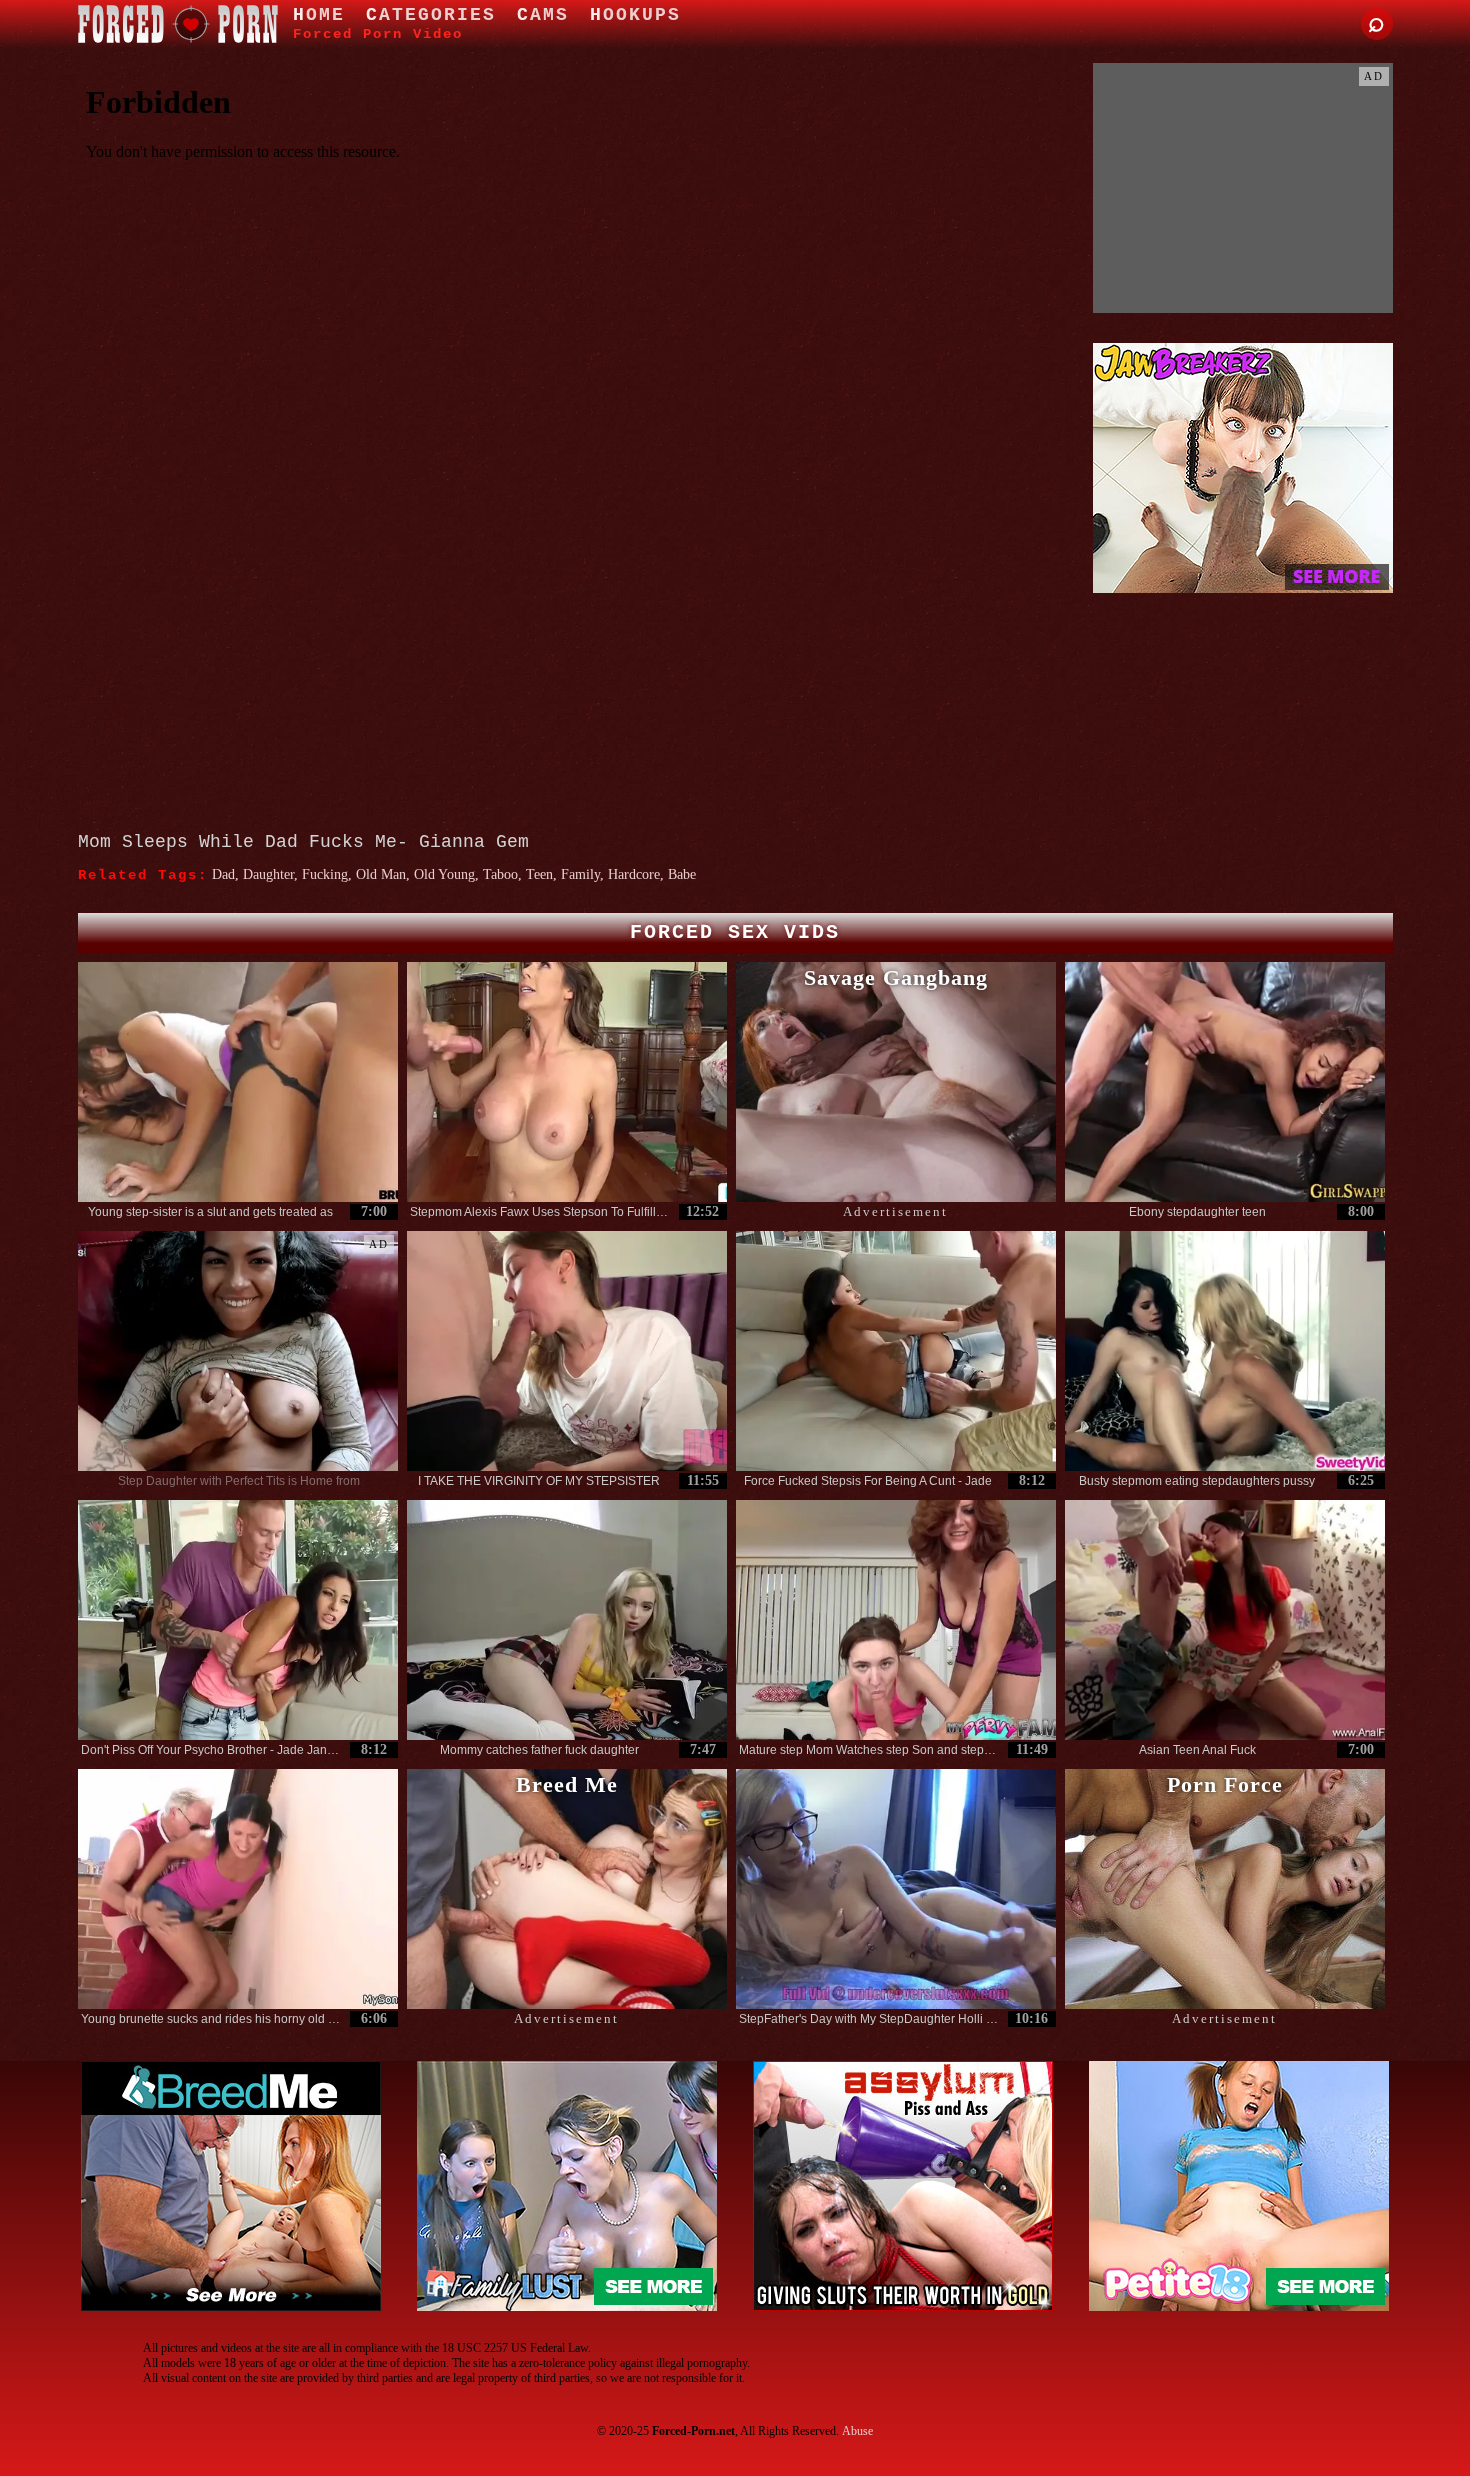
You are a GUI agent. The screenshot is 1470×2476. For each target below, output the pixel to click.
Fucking (325, 874)
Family (580, 874)
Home (319, 15)
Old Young (444, 874)
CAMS (543, 15)
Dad (223, 874)
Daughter (268, 874)
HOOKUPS (635, 15)
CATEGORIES (431, 15)
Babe (682, 874)
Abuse (857, 2431)
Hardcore (634, 874)
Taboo (500, 874)
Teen (539, 874)
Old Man (381, 874)
